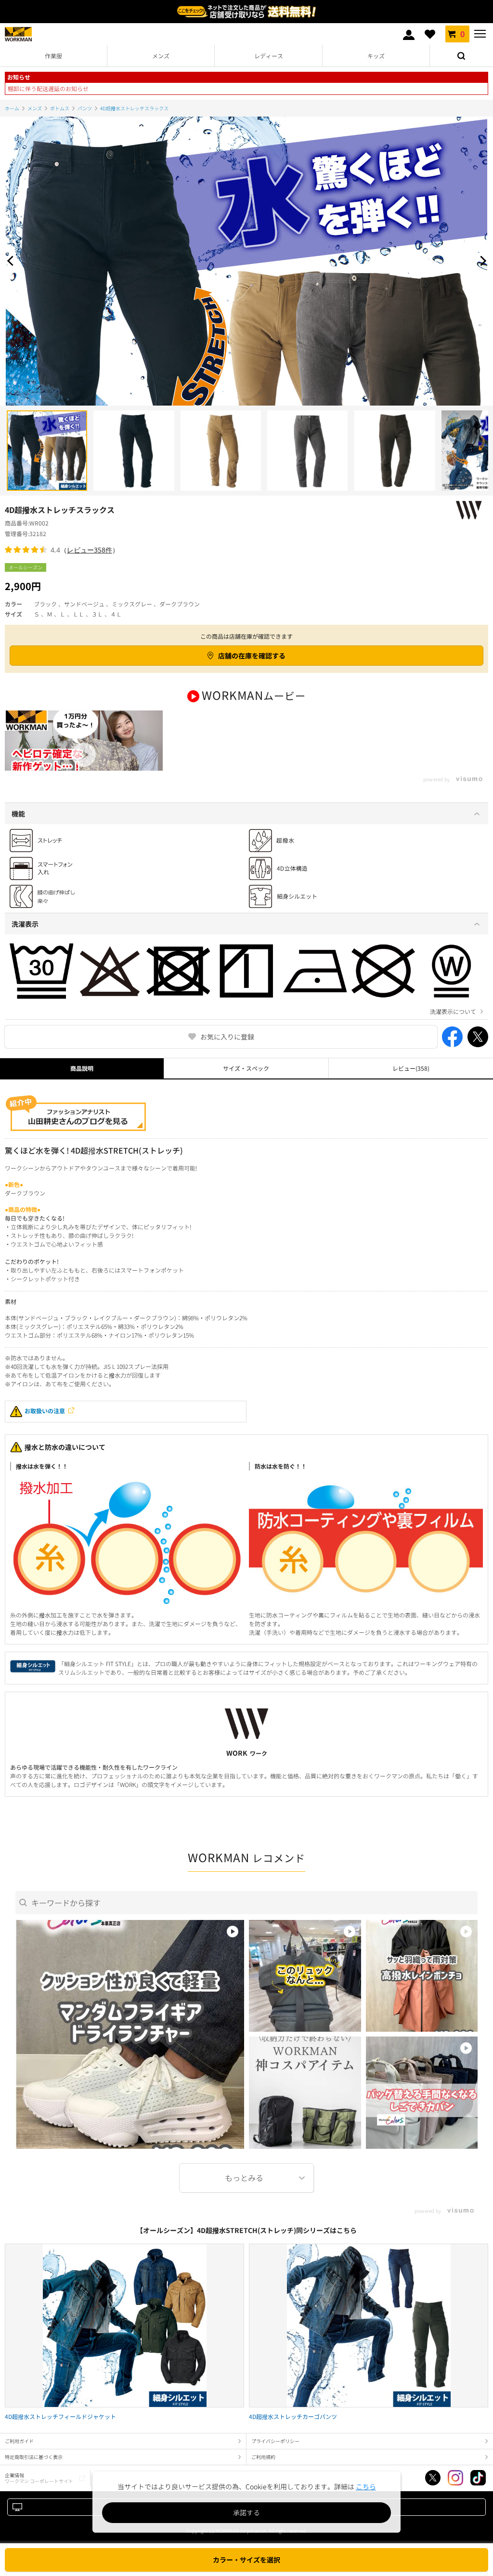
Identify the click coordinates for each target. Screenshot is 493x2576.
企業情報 (39, 2478)
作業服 (53, 56)
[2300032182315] (134, 451)
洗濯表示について (453, 1012)
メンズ (161, 56)
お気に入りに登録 (227, 1037)
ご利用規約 (263, 2457)
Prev (12, 261)
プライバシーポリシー (275, 2441)
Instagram (455, 2478)
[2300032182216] (47, 451)
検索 (461, 56)
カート (462, 34)
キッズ (376, 56)
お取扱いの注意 (45, 1411)
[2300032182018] (395, 451)
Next (481, 261)
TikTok (478, 2478)
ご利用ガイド (19, 2441)
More (246, 2178)
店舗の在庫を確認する (252, 656)
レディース (269, 56)
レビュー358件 (90, 550)
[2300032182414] (307, 451)
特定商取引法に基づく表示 (34, 2457)
